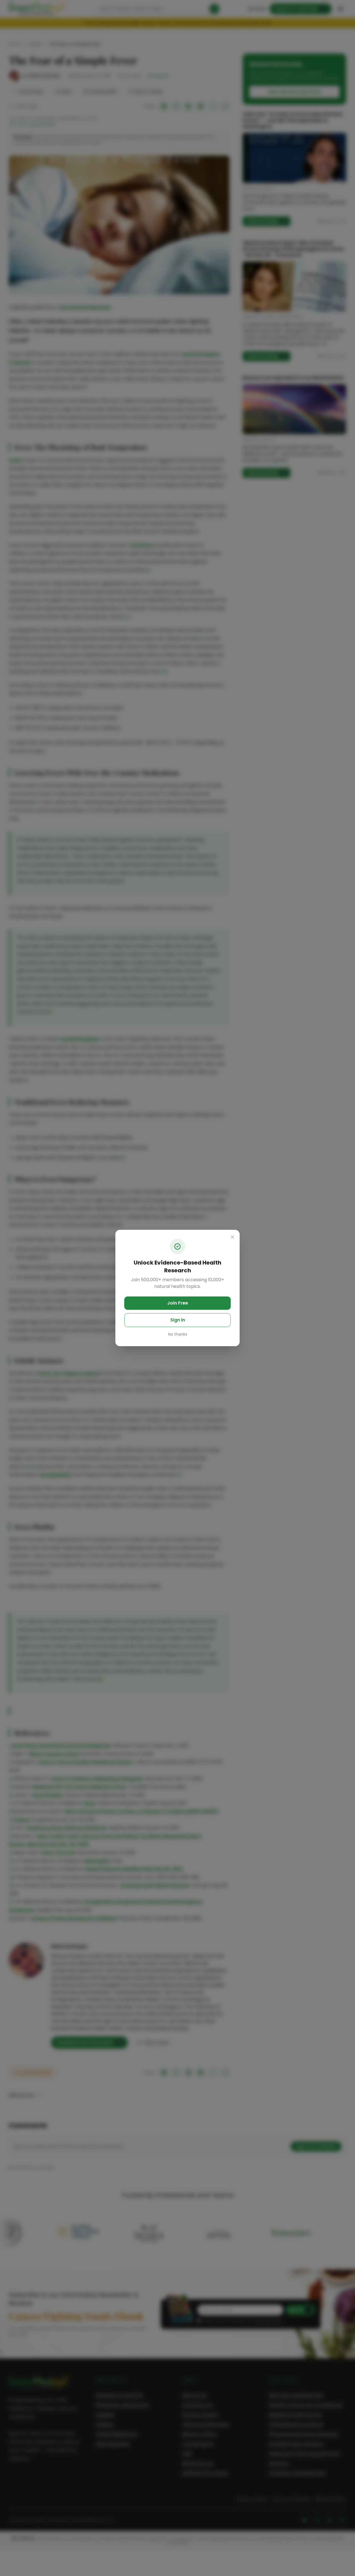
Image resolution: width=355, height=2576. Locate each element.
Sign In (178, 1320)
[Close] (232, 1237)
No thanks (178, 1334)
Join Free (178, 1303)
